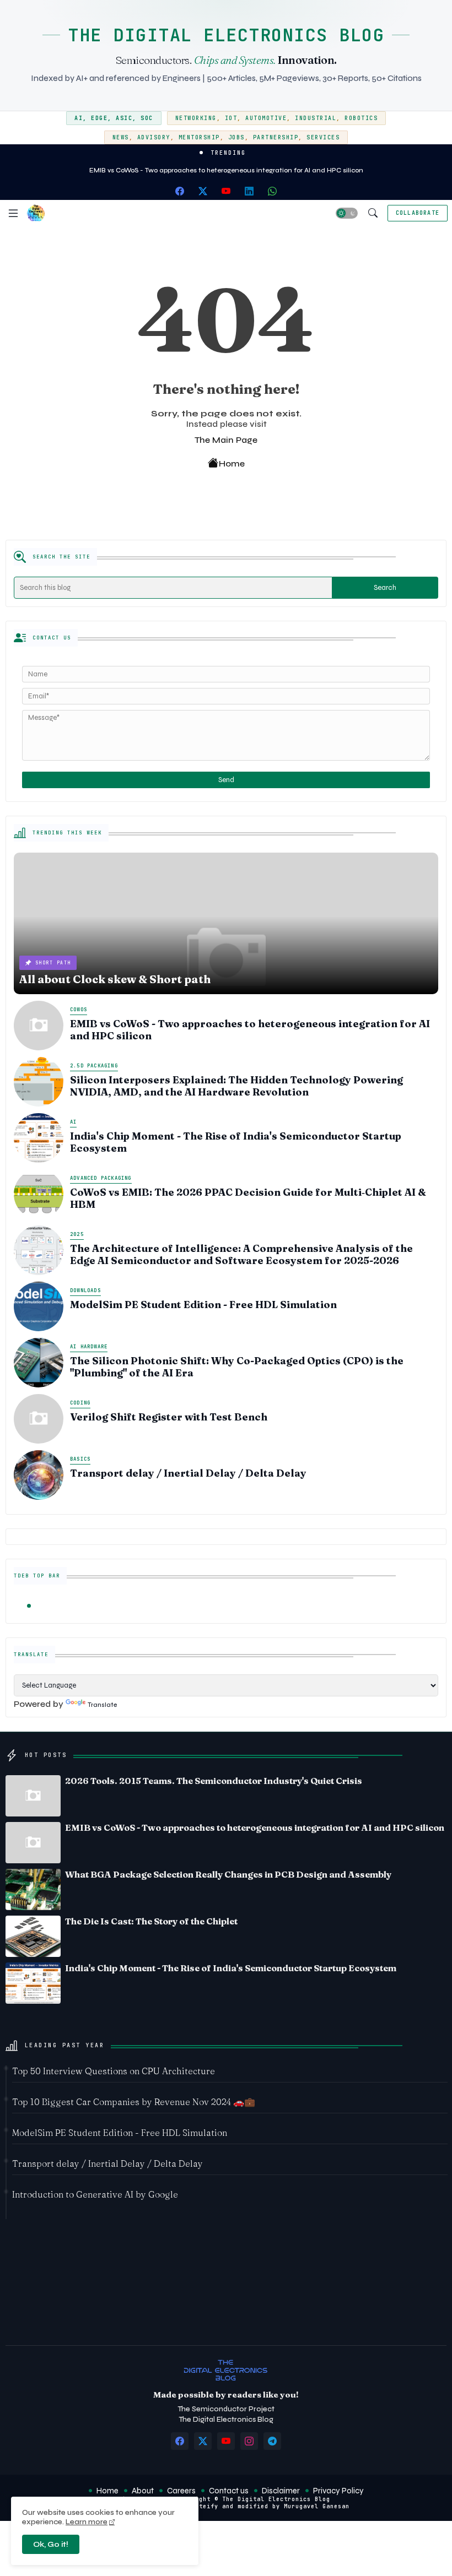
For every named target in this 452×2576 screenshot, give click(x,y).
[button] (347, 213)
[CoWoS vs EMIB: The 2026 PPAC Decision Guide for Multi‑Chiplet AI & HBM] (39, 1194)
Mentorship (199, 137)
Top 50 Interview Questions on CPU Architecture (114, 2071)
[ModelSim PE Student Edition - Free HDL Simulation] (39, 1306)
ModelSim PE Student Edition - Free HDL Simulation (203, 1305)
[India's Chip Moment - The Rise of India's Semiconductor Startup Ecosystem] (39, 1138)
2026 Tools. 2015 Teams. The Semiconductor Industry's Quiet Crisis (214, 1781)
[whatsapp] (272, 191)
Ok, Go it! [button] (51, 2544)
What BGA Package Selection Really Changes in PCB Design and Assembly (228, 1874)
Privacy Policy (338, 2491)
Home (232, 463)
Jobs (236, 137)
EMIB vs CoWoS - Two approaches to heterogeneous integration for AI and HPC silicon (226, 170)
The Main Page (226, 440)
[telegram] (272, 2441)
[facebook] (180, 191)
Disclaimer (281, 2491)
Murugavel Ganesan (317, 2506)
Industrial (316, 118)
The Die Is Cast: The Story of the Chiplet (151, 1921)
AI (79, 118)
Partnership (276, 137)
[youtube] (226, 191)
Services (323, 137)
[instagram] (249, 2441)
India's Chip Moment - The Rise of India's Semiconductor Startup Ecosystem (236, 1142)
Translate (102, 1705)
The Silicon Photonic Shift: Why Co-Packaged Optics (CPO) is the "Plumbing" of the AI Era (237, 1367)
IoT (231, 118)
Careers (181, 2491)
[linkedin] (249, 191)
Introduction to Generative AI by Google (95, 2194)
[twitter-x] (203, 191)
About (143, 2491)
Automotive (266, 118)
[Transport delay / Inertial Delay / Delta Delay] (39, 1475)
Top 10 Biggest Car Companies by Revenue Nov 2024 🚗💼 (134, 2102)
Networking (196, 118)
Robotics (361, 118)
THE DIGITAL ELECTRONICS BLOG (226, 35)
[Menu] (13, 213)
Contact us (229, 2491)
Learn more (87, 2522)
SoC (147, 118)
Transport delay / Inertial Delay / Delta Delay (188, 1473)
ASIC (124, 118)
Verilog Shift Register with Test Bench (169, 1417)
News (121, 137)
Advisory (154, 137)
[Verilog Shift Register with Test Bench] (39, 1419)
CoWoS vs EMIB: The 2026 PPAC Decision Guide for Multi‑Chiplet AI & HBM (248, 1198)
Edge (99, 118)
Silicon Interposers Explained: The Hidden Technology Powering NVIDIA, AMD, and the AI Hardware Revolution (236, 1086)
